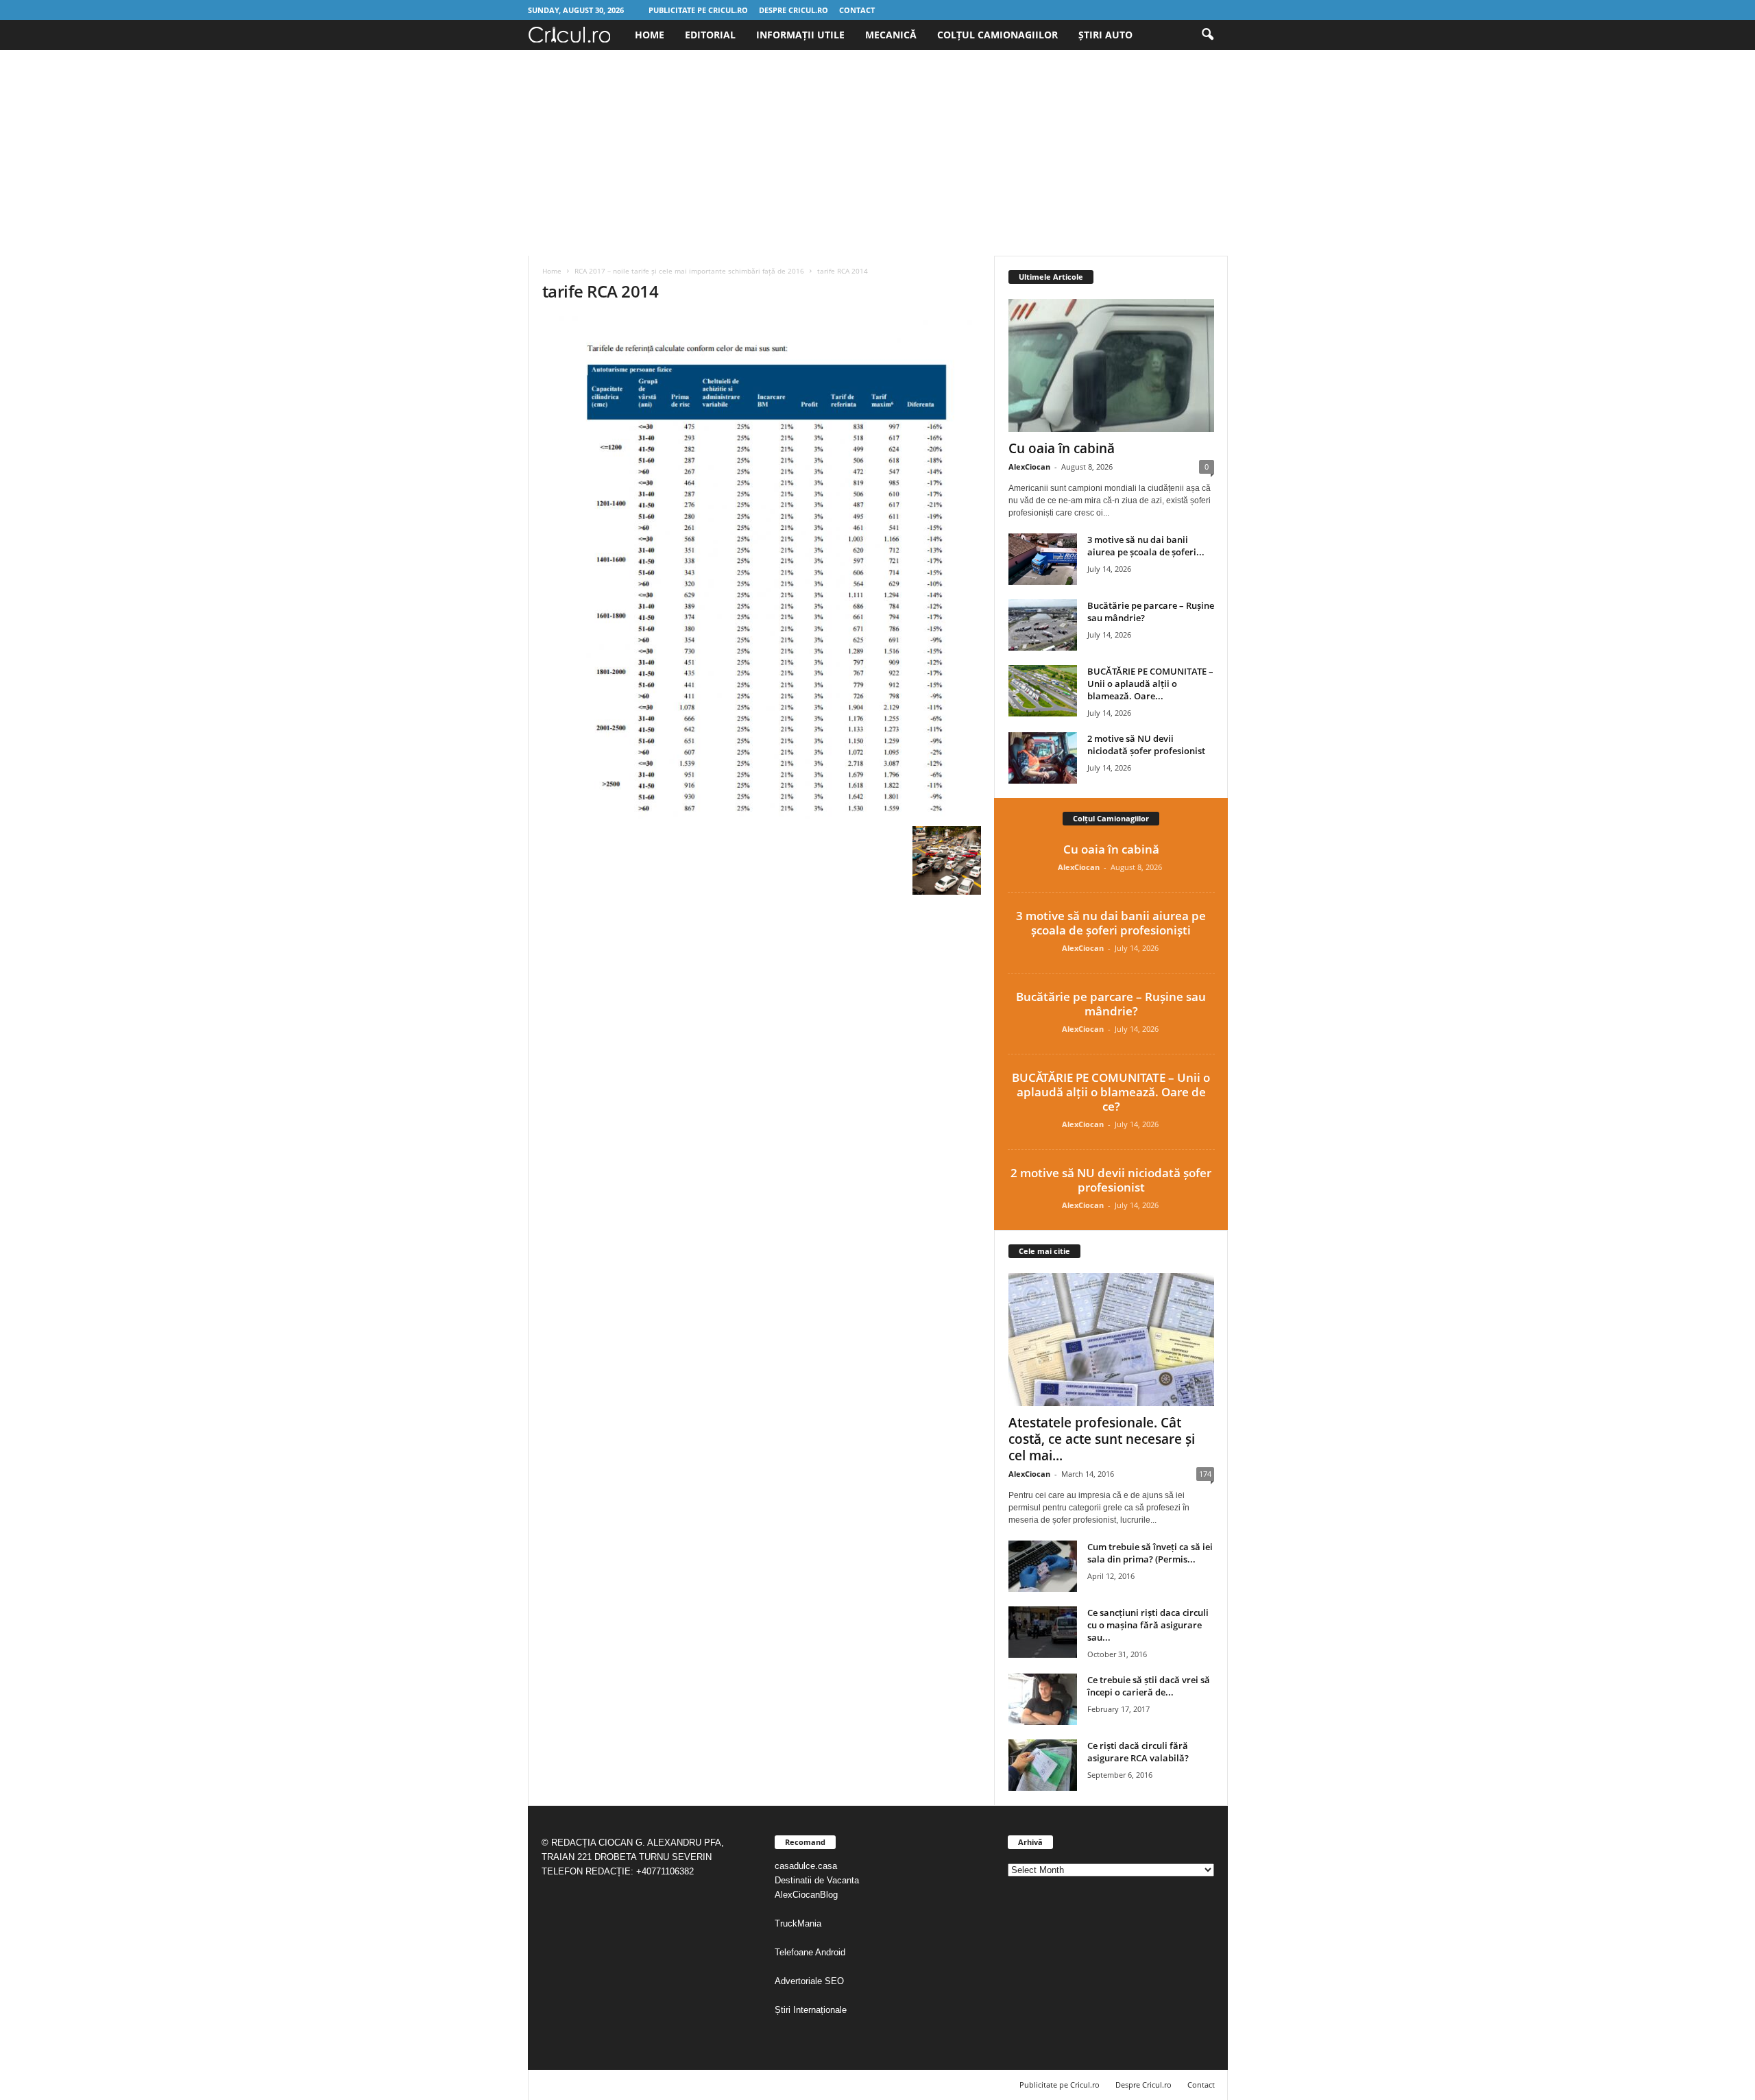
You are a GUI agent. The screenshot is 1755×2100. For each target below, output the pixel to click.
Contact (857, 10)
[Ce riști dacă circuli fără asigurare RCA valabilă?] (1043, 1765)
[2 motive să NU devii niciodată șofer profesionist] (1043, 758)
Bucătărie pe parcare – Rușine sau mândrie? (1111, 1004)
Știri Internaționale (812, 2010)
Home (650, 35)
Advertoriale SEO (809, 1981)
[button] (1207, 35)
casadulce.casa (806, 1866)
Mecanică (891, 35)
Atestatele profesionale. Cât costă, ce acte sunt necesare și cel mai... (1102, 1439)
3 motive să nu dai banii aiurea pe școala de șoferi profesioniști (1111, 923)
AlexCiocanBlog (806, 1895)
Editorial (710, 35)
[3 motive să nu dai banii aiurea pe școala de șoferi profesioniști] (1043, 559)
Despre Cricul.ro (794, 10)
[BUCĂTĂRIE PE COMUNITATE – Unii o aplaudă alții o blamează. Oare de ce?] (1043, 691)
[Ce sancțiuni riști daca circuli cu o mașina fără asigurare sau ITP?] (1043, 1632)
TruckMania (798, 1923)
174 (1205, 1474)
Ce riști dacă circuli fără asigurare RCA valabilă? (1138, 1752)
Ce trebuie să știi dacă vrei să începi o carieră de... (1149, 1686)
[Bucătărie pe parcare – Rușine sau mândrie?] (1043, 625)
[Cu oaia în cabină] (1111, 365)
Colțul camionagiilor (997, 35)
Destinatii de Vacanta (818, 1880)
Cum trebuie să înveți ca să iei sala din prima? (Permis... (1150, 1553)
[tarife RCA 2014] (762, 568)
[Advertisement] (877, 153)
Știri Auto (1105, 35)
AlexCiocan (1029, 467)
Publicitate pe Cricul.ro (698, 10)
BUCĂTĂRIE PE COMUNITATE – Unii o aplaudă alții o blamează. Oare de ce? (1111, 1092)
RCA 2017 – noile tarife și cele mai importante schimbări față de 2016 (689, 271)
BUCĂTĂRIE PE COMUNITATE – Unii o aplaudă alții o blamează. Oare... (1150, 684)
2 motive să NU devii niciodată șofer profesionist (1146, 745)
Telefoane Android (810, 1952)
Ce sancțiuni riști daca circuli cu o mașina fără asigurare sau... (1148, 1625)
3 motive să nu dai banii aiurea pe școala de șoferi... (1146, 546)
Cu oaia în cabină (1062, 448)
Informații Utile (800, 35)
